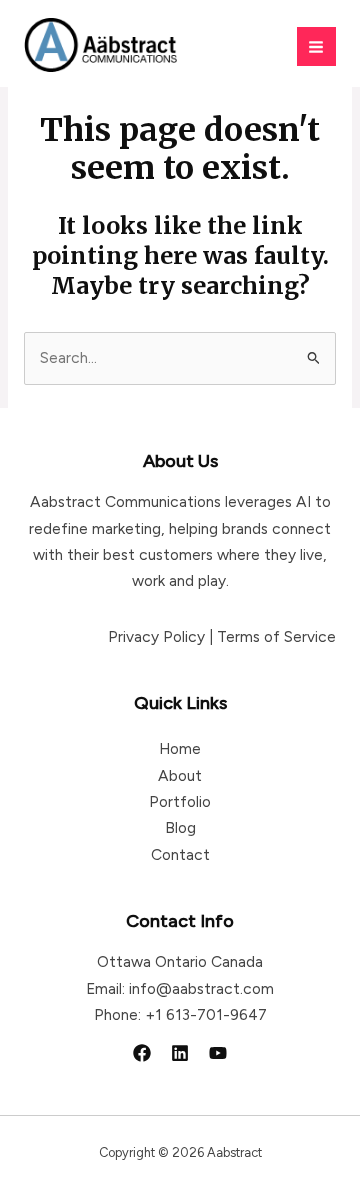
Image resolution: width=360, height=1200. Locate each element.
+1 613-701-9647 (206, 1014)
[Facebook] (142, 1053)
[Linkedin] (180, 1053)
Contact (180, 854)
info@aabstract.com (201, 988)
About (180, 775)
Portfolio (180, 801)
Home (180, 748)
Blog (180, 827)
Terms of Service (276, 636)
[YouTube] (218, 1053)
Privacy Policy (156, 636)
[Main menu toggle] (316, 46)
